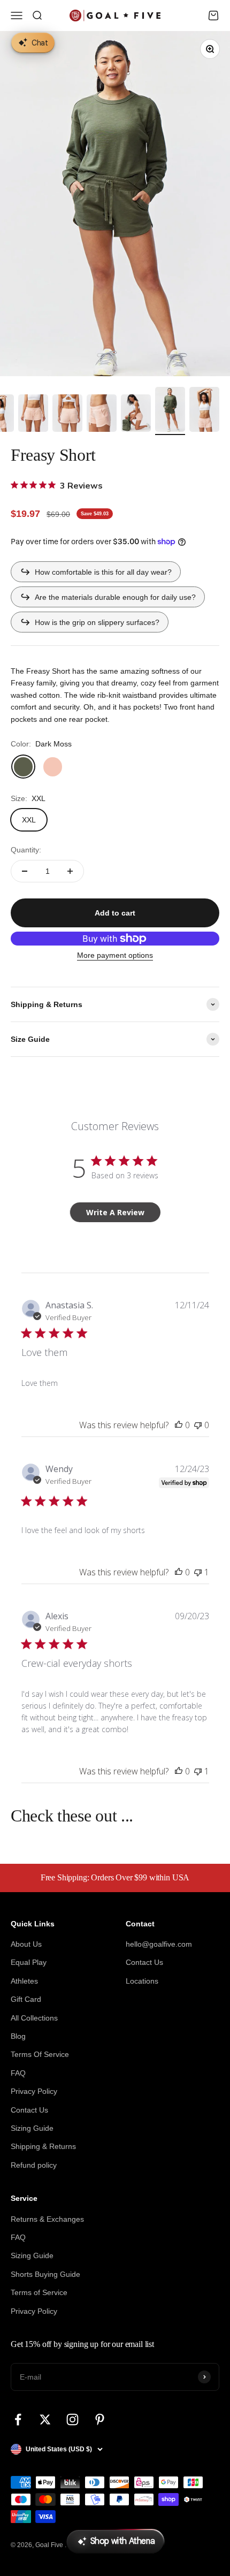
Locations (142, 1981)
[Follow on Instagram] (72, 2419)
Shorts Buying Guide (45, 2274)
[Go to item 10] (170, 411)
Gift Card (26, 1999)
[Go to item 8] (102, 415)
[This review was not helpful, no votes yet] (198, 1425)
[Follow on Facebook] (18, 2419)
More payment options (115, 955)
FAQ (18, 2073)
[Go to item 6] (33, 415)
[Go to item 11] (204, 411)
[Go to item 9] (136, 415)
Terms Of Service (40, 2054)
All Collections (34, 2018)
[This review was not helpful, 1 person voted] (198, 1572)
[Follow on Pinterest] (100, 2419)
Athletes (24, 1981)
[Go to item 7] (67, 415)
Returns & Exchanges (47, 2219)
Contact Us (29, 2110)
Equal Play (29, 1962)
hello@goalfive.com (159, 1944)
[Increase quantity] (70, 871)
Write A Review (115, 1212)
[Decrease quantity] (25, 871)
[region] (115, 204)
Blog (18, 2036)
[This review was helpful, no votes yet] (179, 1425)
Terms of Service (39, 2292)
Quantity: (26, 850)
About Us (26, 1944)
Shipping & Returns (43, 2146)
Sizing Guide (32, 2128)
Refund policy (34, 2165)
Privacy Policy (34, 2091)
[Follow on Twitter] (45, 2419)
